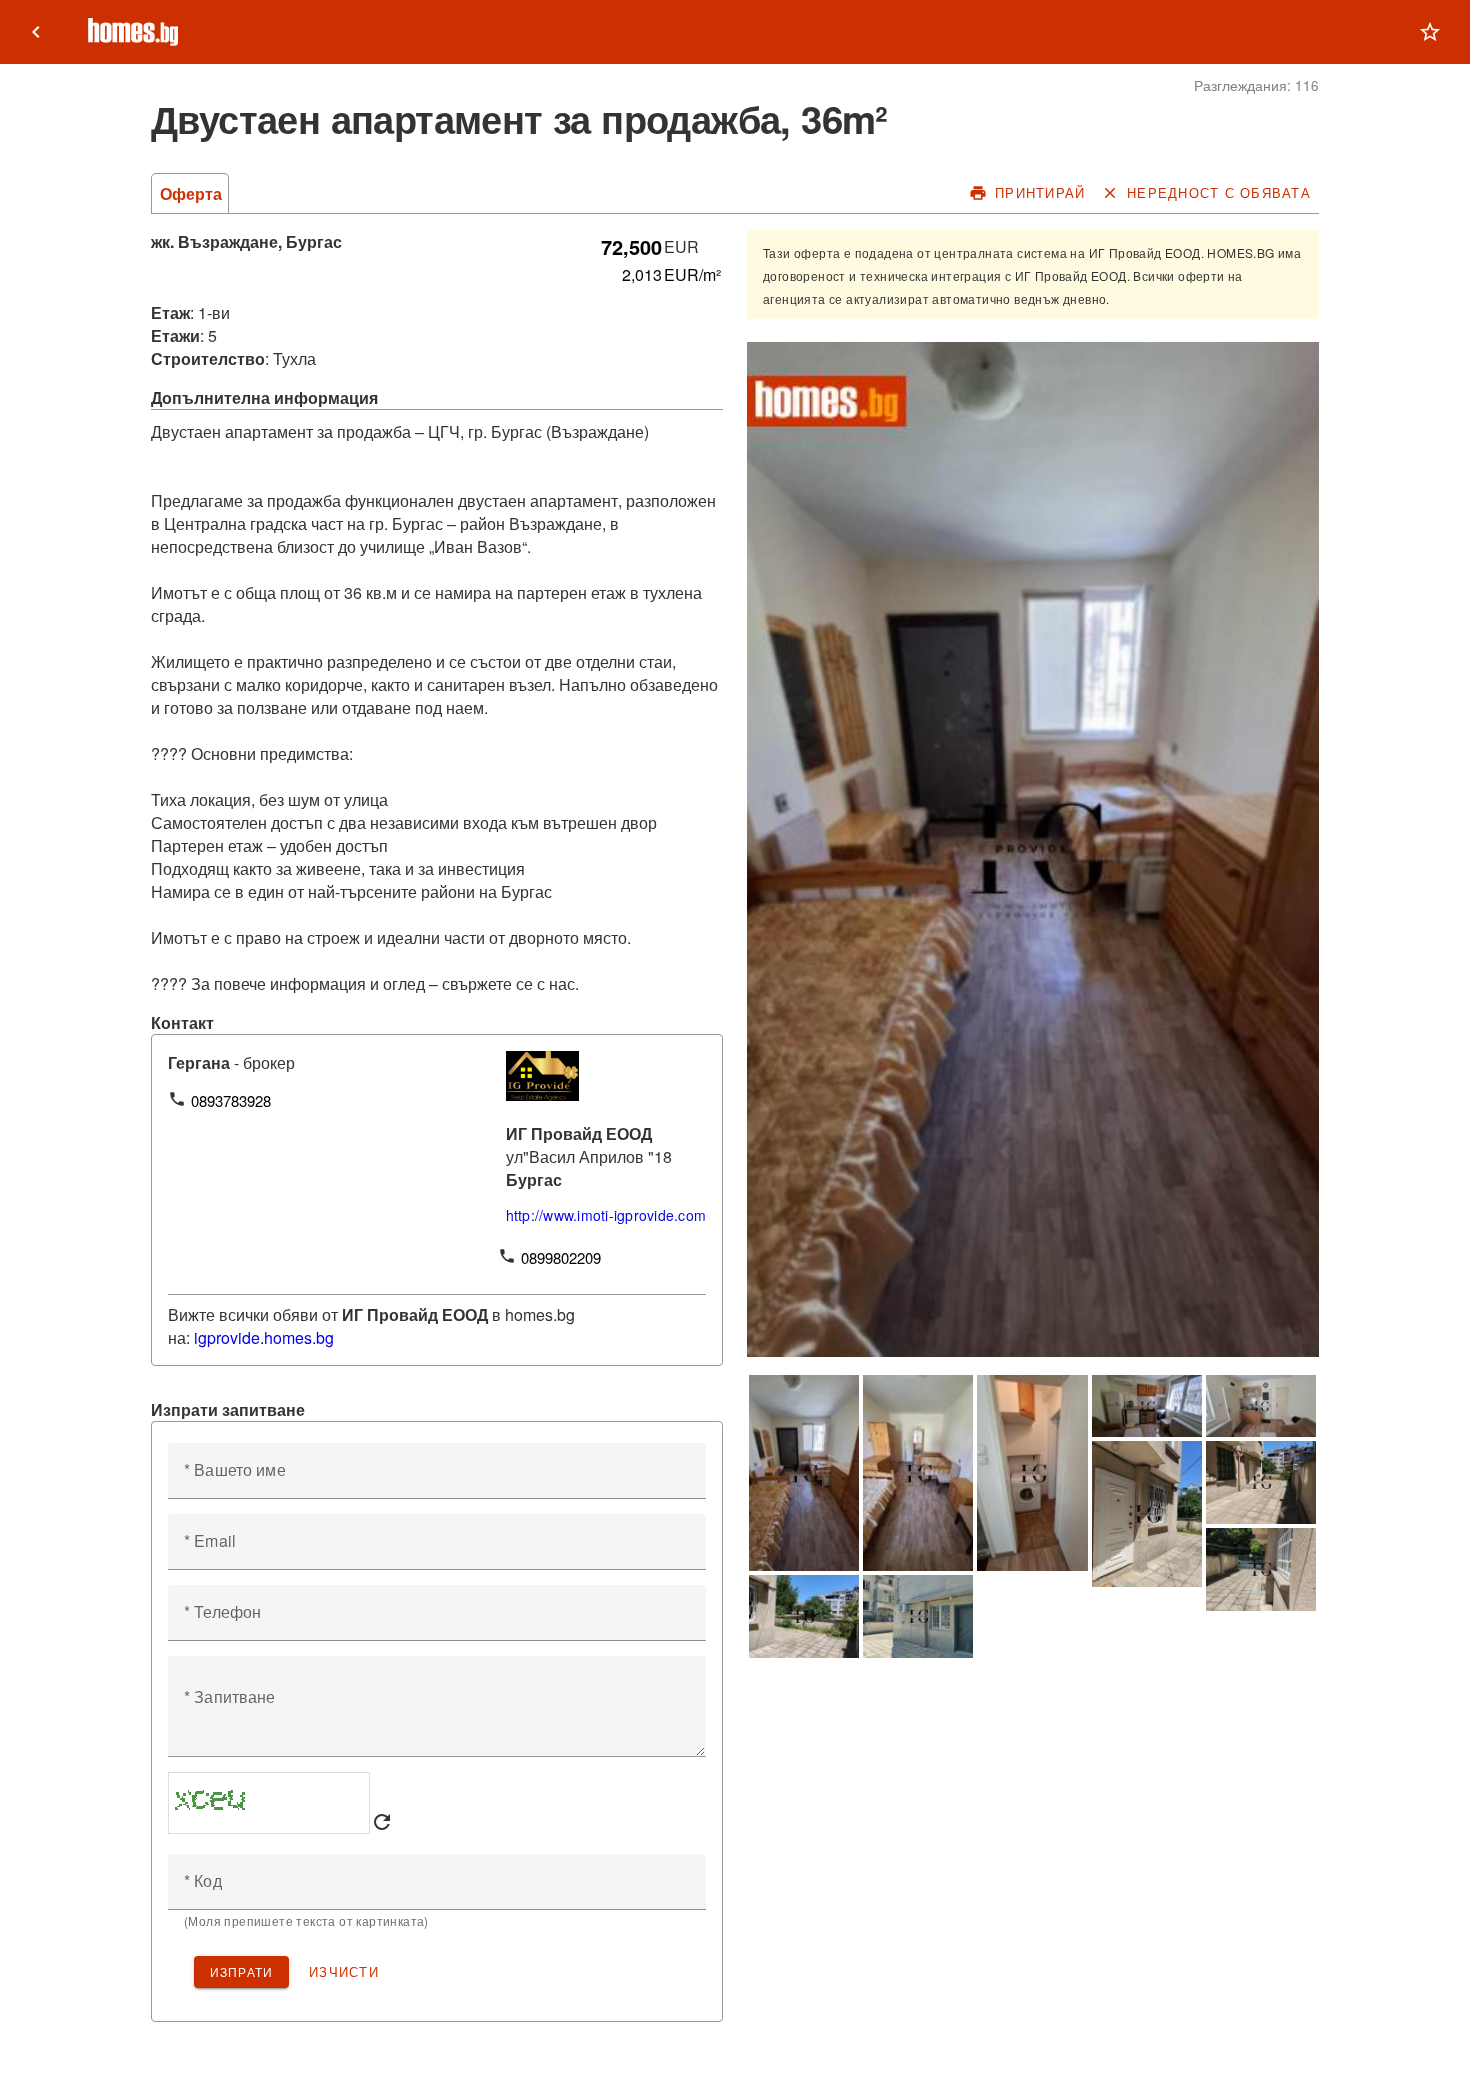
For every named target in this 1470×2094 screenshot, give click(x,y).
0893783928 (231, 1100)
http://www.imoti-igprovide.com (606, 1215)
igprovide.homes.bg (264, 1337)
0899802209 (561, 1257)
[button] (1430, 32)
